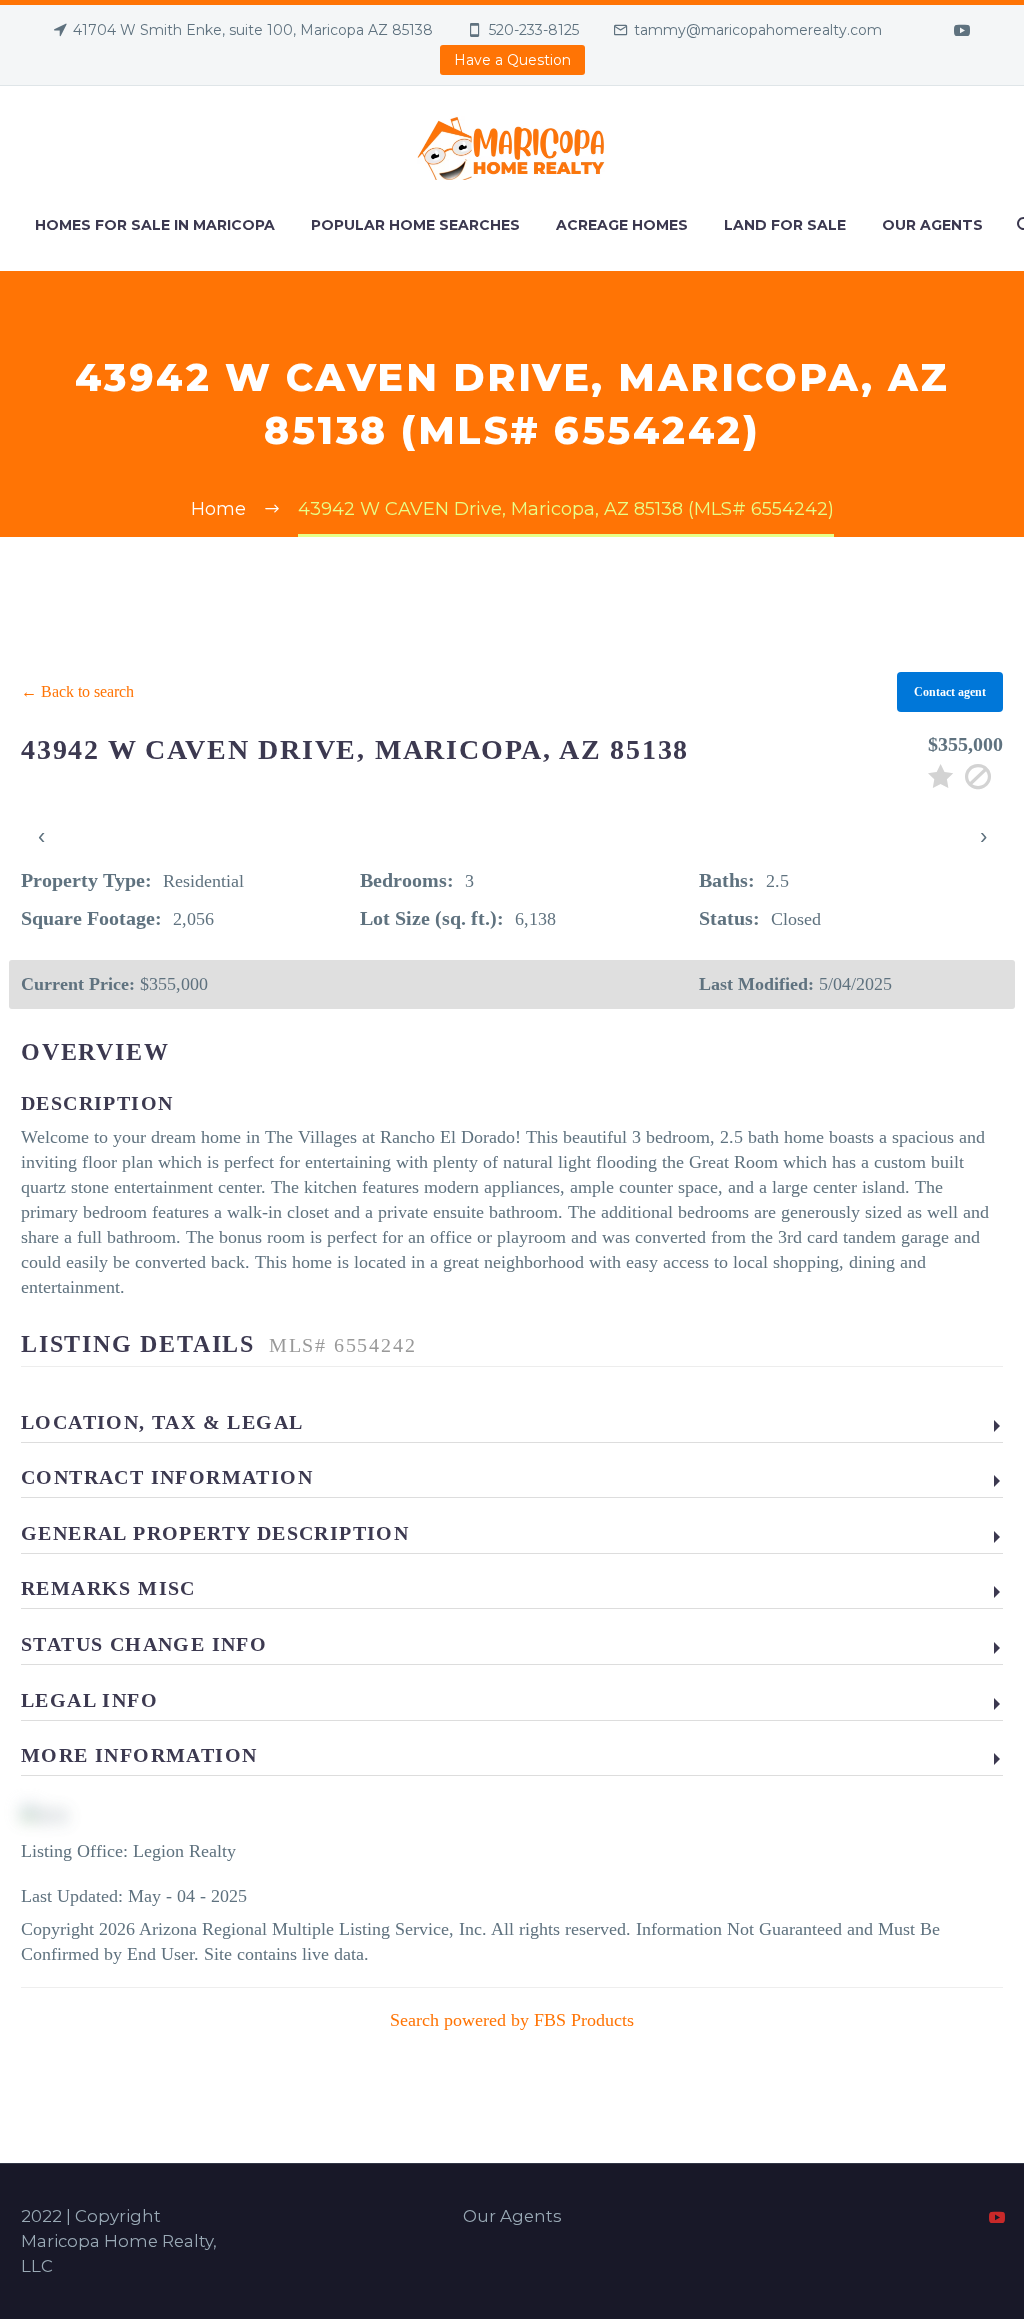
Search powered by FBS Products (512, 2020)
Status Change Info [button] (144, 1644)
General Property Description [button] (215, 1533)
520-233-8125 (534, 30)
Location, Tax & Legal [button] (162, 1422)
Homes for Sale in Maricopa (155, 225)
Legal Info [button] (89, 1700)
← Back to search (77, 691)
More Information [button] (139, 1755)
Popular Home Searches (415, 225)
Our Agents (932, 225)
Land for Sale (785, 225)
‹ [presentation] (41, 835)
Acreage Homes (622, 225)
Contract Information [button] (167, 1477)
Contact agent (950, 692)
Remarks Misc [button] (108, 1588)
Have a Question (512, 60)
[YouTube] (962, 30)
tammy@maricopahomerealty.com (758, 30)
